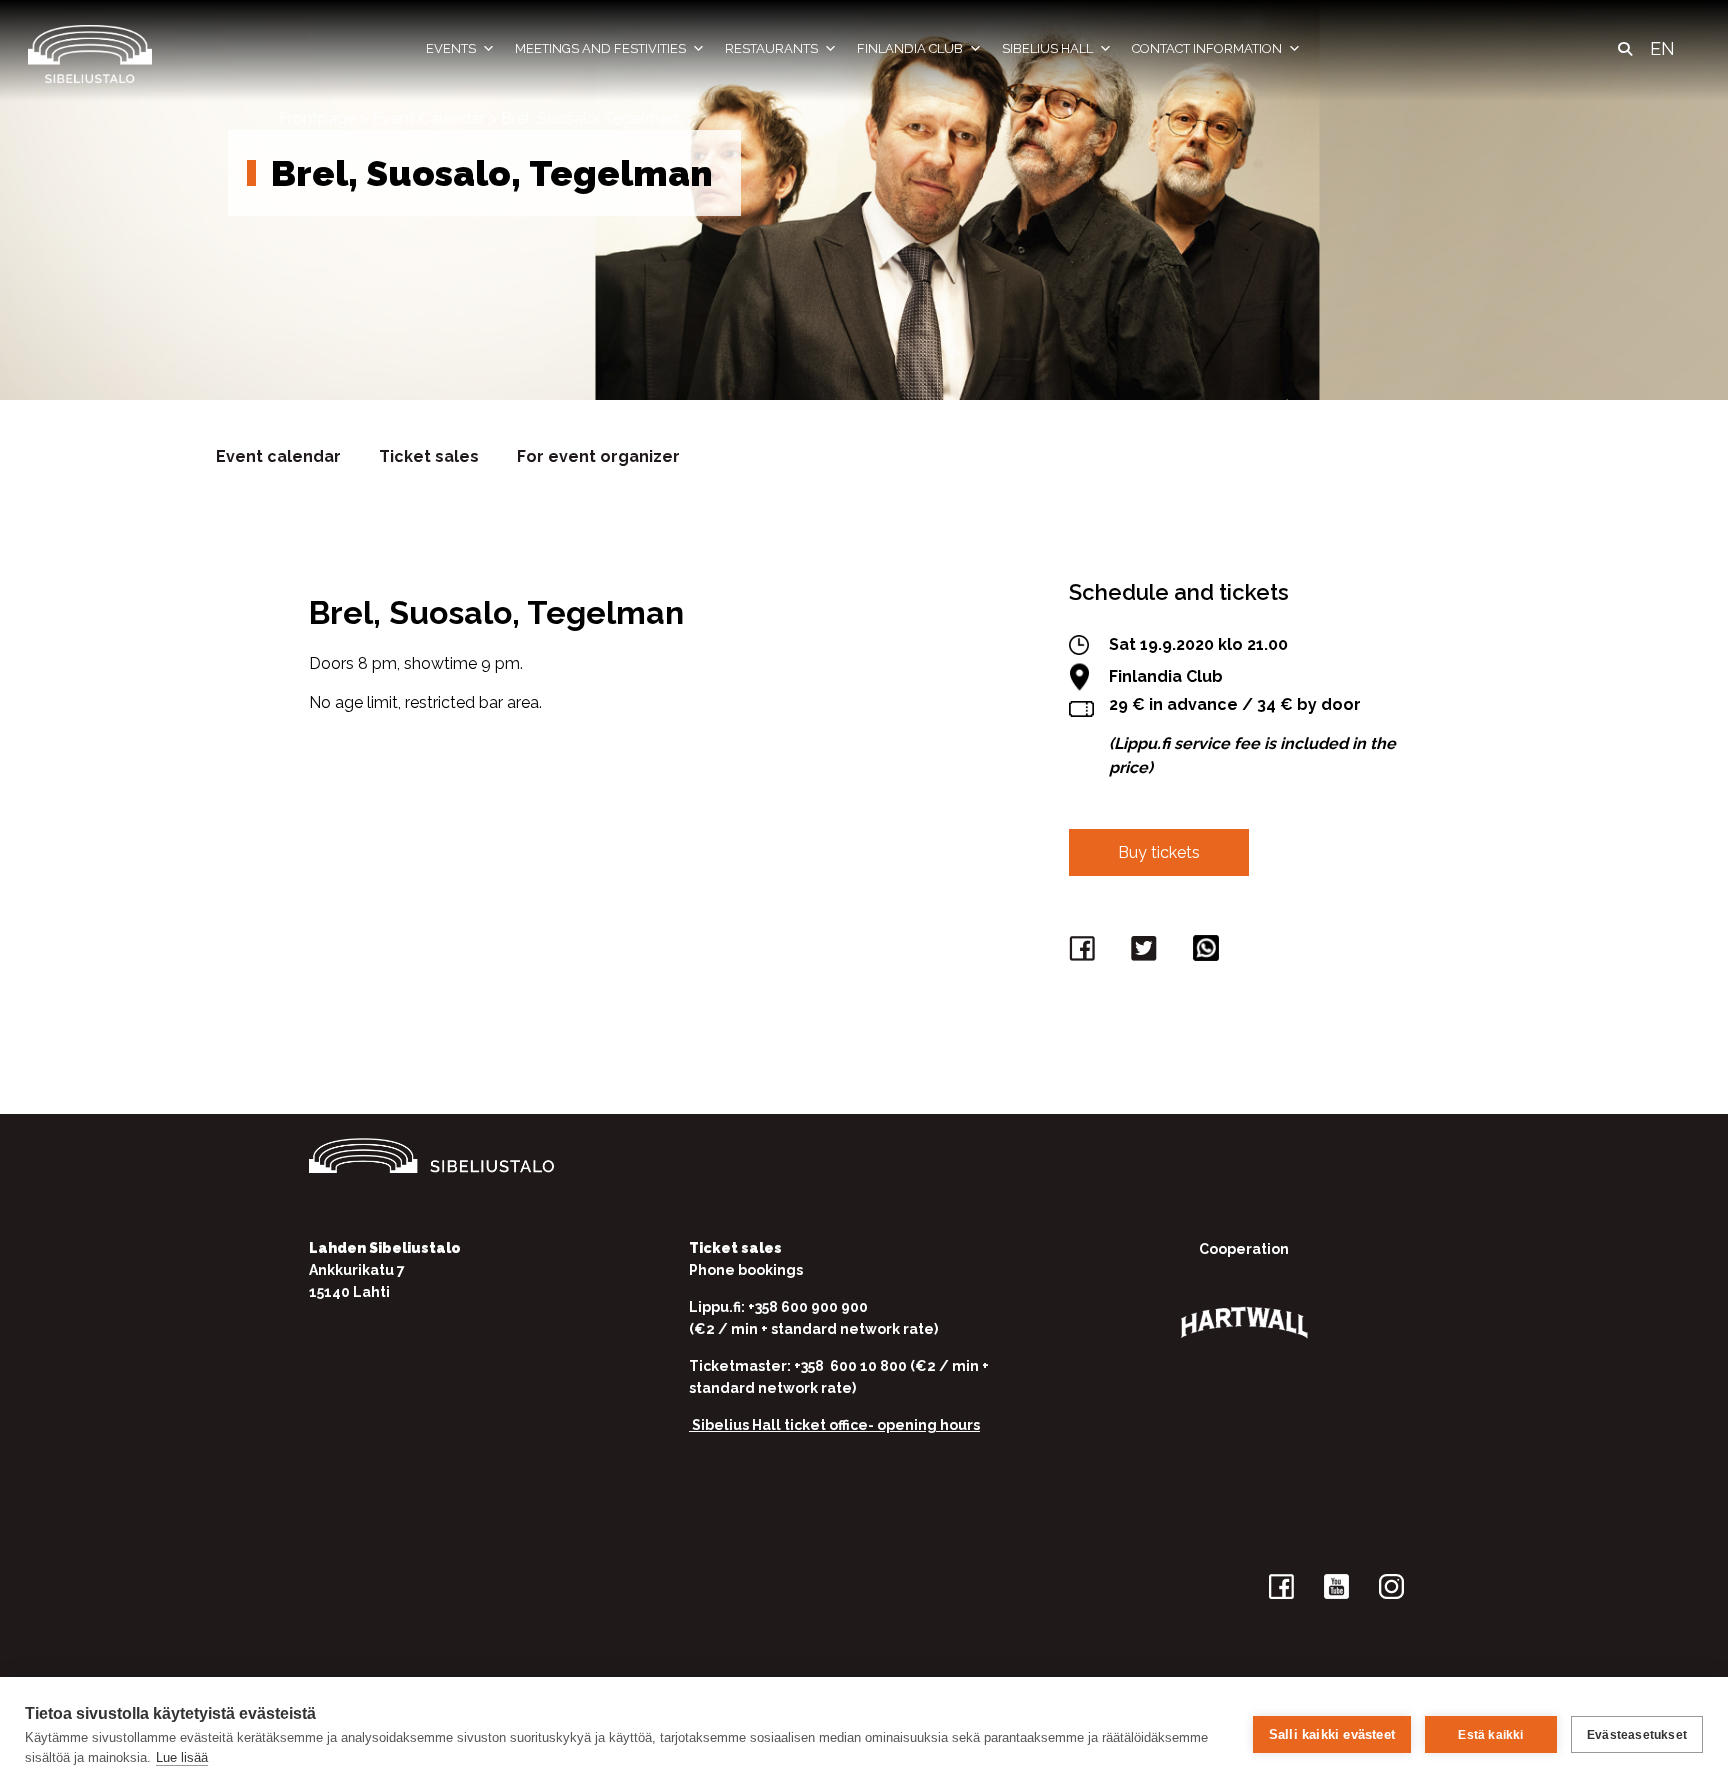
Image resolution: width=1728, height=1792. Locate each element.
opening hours (928, 1425)
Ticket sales (429, 456)
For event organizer (598, 456)
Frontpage (317, 118)
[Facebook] (1085, 952)
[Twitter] (1147, 952)
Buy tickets (1159, 852)
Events (451, 48)
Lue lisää (182, 1757)
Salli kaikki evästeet (1332, 1734)
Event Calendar (428, 118)
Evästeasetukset (1637, 1735)
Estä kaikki (1490, 1735)
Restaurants (771, 48)
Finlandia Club (910, 48)
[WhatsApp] (1209, 952)
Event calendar (278, 456)
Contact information (1207, 48)
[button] (1625, 49)
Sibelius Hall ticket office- (783, 1425)
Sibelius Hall (1047, 48)
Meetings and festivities (600, 48)
